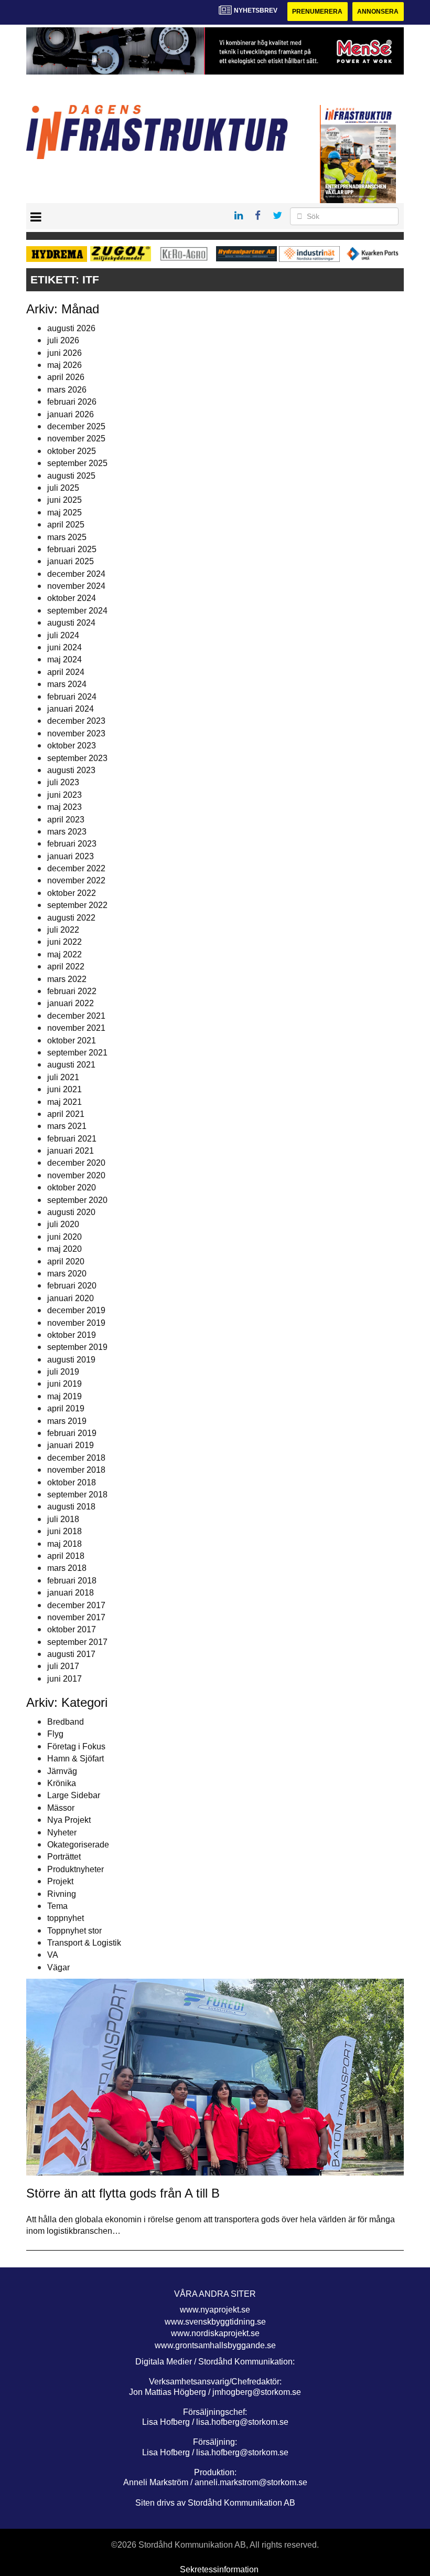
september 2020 (77, 1200)
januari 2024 (71, 709)
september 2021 (77, 1053)
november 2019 (76, 1323)
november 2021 (76, 1028)
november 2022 (76, 880)
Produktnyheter (76, 1869)
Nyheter (62, 1833)
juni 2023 (64, 795)
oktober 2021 (72, 1041)
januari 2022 (71, 1003)
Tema (57, 1906)
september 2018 (77, 1495)
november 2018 (76, 1470)
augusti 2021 (71, 1065)
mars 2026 (67, 390)
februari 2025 (72, 549)
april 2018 (66, 1556)
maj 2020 (64, 1249)
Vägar (58, 1967)
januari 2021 (71, 1151)
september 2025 (77, 463)
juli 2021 (63, 1077)
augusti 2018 (71, 1507)
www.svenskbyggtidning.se (215, 2322)
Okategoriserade (78, 1845)
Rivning (62, 1894)
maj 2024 (64, 659)
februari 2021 (72, 1139)
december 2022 (76, 868)
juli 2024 (63, 635)
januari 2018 (71, 1593)
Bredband (66, 1722)
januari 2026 (71, 414)
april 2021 (66, 1114)
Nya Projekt (69, 1820)
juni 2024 (64, 647)
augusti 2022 (71, 918)
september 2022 (77, 905)
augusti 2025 (71, 476)
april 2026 (66, 377)
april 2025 (66, 525)
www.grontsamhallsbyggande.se (215, 2345)
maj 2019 (64, 1396)
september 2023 (77, 758)
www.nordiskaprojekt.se (215, 2333)
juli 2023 (63, 782)
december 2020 (76, 1163)
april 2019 (66, 1408)
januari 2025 (71, 561)
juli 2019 (63, 1372)
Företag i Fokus (76, 1746)
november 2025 (76, 439)
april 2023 (66, 820)
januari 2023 (71, 856)
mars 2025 (67, 537)
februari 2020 (72, 1286)
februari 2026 (72, 402)
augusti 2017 (71, 1654)
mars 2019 (67, 1421)
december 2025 (76, 426)
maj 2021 (64, 1102)
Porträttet (64, 1857)
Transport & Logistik (84, 1943)
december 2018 (76, 1458)
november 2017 (76, 1617)
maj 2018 (64, 1544)
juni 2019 (64, 1384)
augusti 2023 (71, 770)
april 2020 (66, 1261)
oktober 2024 (72, 598)
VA (53, 1955)
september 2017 (77, 1642)
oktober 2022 (72, 893)
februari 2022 (72, 991)
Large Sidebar (74, 1795)
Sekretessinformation (219, 2569)
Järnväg (62, 1771)
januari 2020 (71, 1298)
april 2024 (66, 672)
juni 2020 (64, 1237)
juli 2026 (63, 340)
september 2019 (77, 1347)
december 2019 (76, 1310)
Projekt (60, 1881)
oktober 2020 (72, 1187)
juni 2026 (64, 353)
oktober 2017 (72, 1629)
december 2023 (76, 721)
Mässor (61, 1808)
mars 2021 (67, 1126)
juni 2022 (64, 942)
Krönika (62, 1783)
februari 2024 (72, 697)
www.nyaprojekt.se (215, 2310)
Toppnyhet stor (74, 1931)
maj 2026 (64, 365)
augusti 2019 (71, 1360)
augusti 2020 (71, 1212)
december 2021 (76, 1016)
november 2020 (76, 1175)
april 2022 (66, 967)
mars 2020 (67, 1274)
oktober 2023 (72, 746)
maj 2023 (64, 807)
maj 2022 (64, 954)
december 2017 (76, 1605)
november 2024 (76, 586)
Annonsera (378, 12)
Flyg (55, 1734)
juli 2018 (63, 1519)
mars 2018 (67, 1568)
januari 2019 (71, 1445)
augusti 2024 (71, 623)
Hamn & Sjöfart (76, 1759)
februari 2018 (72, 1581)
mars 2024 (67, 684)
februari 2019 (72, 1433)
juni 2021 (64, 1089)
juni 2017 (64, 1679)
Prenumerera (317, 12)
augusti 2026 (71, 328)
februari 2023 (72, 844)
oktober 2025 (72, 451)
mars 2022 (67, 979)
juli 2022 (63, 930)
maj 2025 (64, 513)
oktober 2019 (72, 1335)
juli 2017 (63, 1666)
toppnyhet (66, 1918)
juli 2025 (63, 488)
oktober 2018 (72, 1482)
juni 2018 (64, 1531)
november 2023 (76, 733)
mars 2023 (67, 832)
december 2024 (76, 574)
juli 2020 (63, 1224)
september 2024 (77, 611)
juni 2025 (64, 500)
